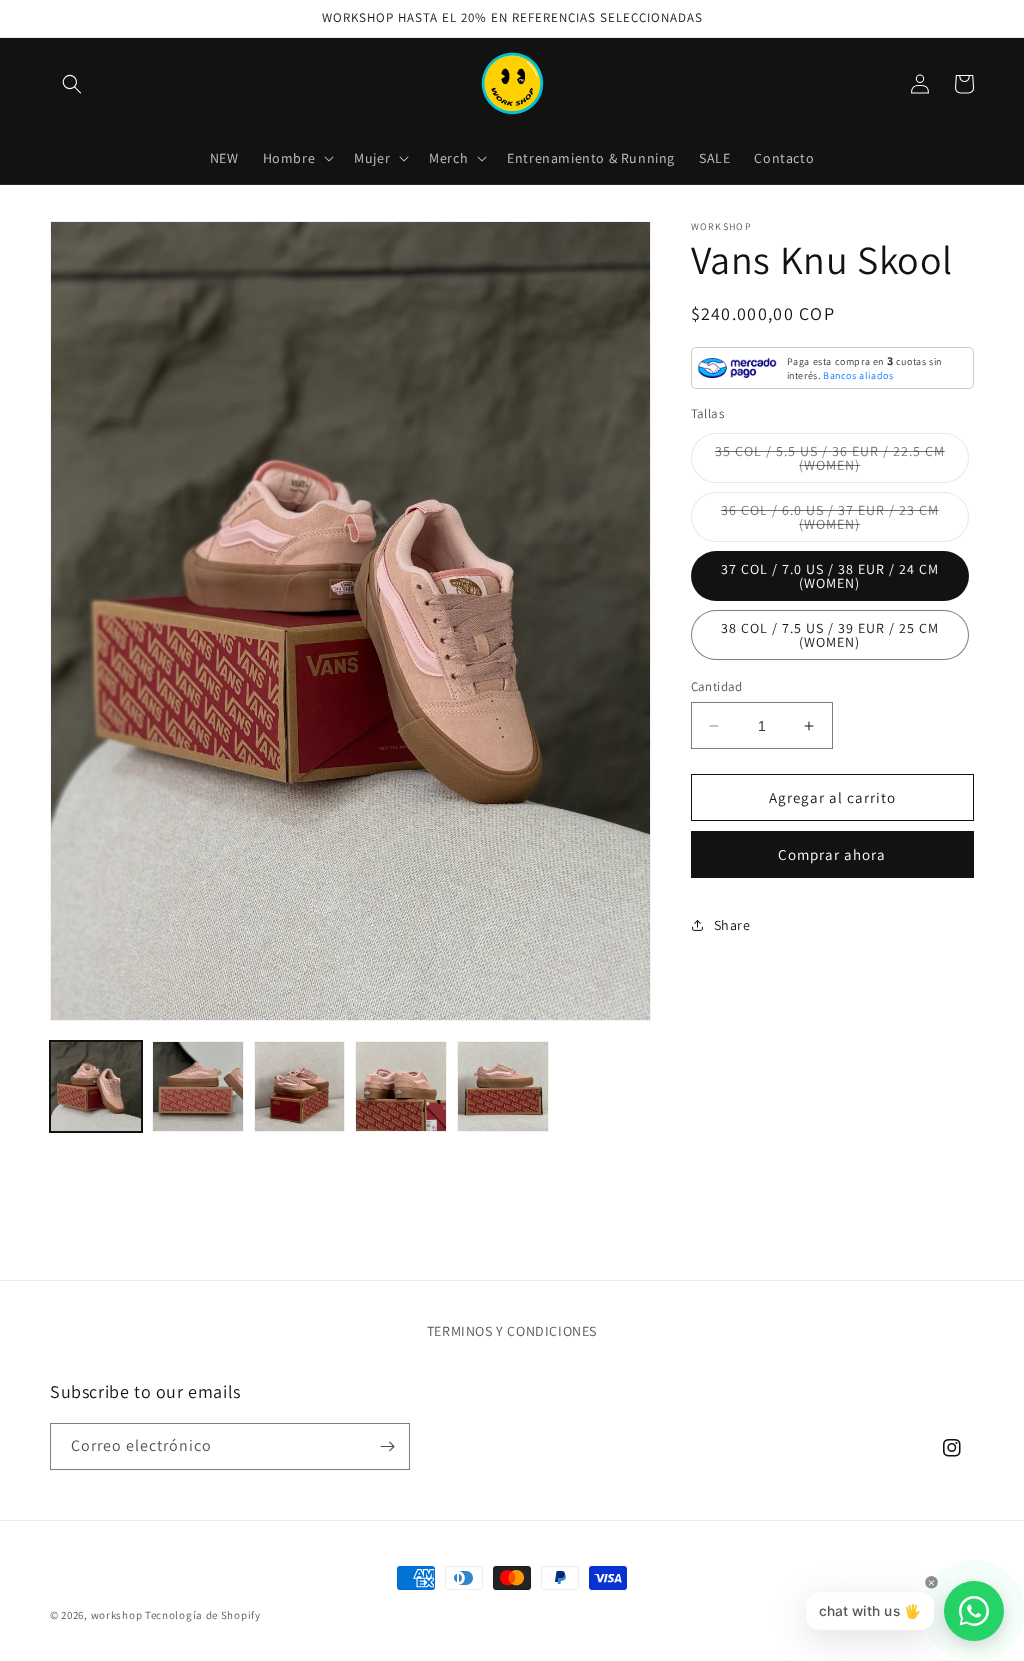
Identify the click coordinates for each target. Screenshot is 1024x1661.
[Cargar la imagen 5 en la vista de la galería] (503, 1087)
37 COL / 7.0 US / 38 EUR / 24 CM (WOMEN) (830, 576)
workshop (117, 1615)
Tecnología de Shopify (203, 1615)
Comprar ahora (832, 854)
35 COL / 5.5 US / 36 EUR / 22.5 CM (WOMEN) (830, 462)
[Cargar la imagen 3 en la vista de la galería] (300, 1087)
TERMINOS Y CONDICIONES (512, 1331)
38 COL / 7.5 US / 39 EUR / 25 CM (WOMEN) (830, 635)
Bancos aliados (858, 375)
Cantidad (717, 686)
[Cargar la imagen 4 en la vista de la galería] (401, 1087)
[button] (72, 84)
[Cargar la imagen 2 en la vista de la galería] (198, 1087)
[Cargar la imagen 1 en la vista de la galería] (96, 1087)
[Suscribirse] (387, 1446)
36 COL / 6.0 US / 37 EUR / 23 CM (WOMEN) (830, 521)
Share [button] (732, 925)
